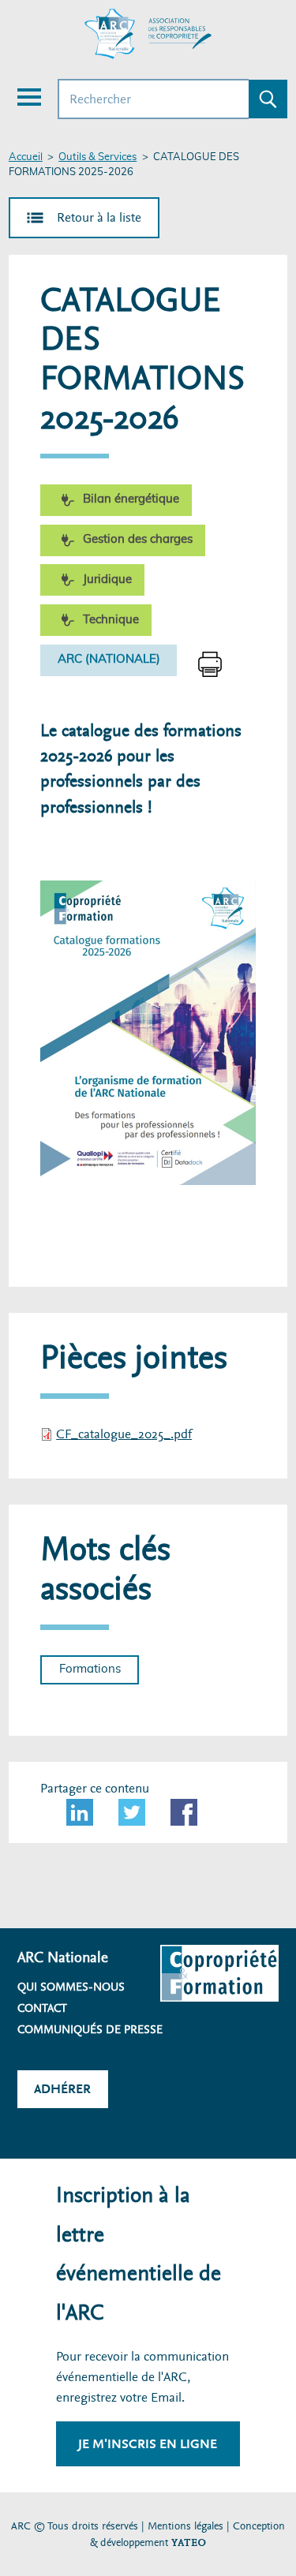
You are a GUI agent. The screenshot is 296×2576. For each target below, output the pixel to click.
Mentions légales (185, 2526)
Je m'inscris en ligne (148, 2444)
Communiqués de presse (90, 2029)
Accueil (26, 157)
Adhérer (62, 2089)
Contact (42, 2008)
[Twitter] (132, 1812)
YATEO (189, 2542)
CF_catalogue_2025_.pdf (124, 1434)
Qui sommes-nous (71, 1987)
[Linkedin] (80, 1812)
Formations (90, 1669)
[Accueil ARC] (148, 34)
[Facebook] (184, 1812)
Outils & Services (97, 157)
